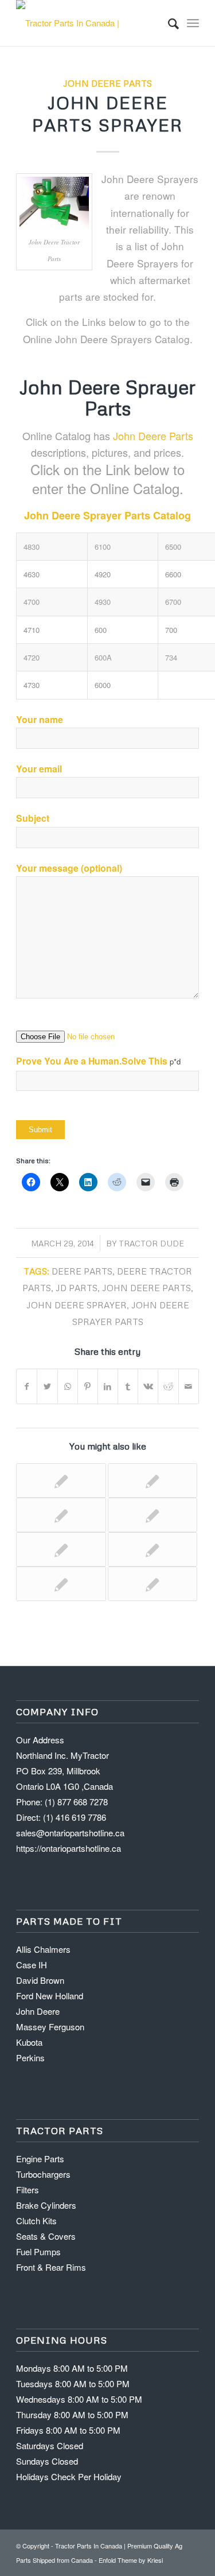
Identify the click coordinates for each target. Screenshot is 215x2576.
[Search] (168, 23)
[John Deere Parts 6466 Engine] (153, 1584)
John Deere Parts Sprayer (107, 114)
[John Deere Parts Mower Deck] (153, 1515)
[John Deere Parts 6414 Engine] (61, 1481)
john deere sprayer (77, 1305)
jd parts (77, 1287)
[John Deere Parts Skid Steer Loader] (153, 1481)
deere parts (82, 1271)
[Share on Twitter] (47, 1386)
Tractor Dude (151, 1243)
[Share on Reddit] (168, 1386)
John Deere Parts (107, 83)
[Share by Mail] (189, 1386)
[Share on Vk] (148, 1386)
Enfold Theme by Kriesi (131, 2560)
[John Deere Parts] (153, 1549)
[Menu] (193, 23)
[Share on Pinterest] (88, 1386)
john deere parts (146, 1287)
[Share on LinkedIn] (108, 1386)
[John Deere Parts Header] (61, 1515)
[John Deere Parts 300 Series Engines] (61, 1549)
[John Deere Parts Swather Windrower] (61, 1584)
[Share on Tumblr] (128, 1386)
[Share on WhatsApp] (68, 1386)
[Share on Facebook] (27, 1386)
